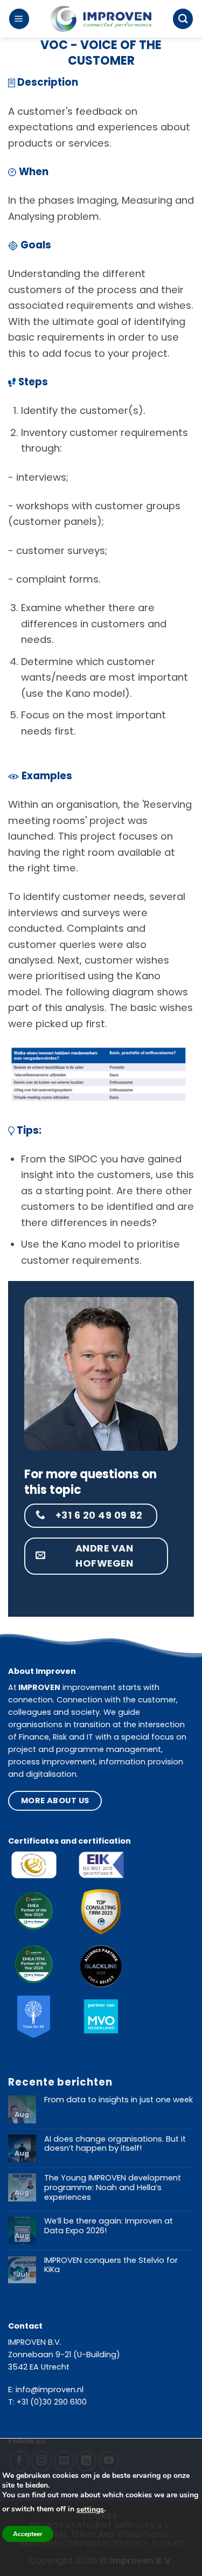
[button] (19, 19)
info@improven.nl (50, 2390)
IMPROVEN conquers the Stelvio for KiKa (111, 2265)
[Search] (183, 19)
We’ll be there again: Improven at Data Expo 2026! (109, 2226)
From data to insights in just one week (119, 2100)
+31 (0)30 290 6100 (52, 2402)
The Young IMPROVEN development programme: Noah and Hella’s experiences (113, 2188)
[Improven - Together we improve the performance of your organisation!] (101, 19)
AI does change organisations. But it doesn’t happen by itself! (115, 2144)
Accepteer (28, 2534)
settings (90, 2509)
